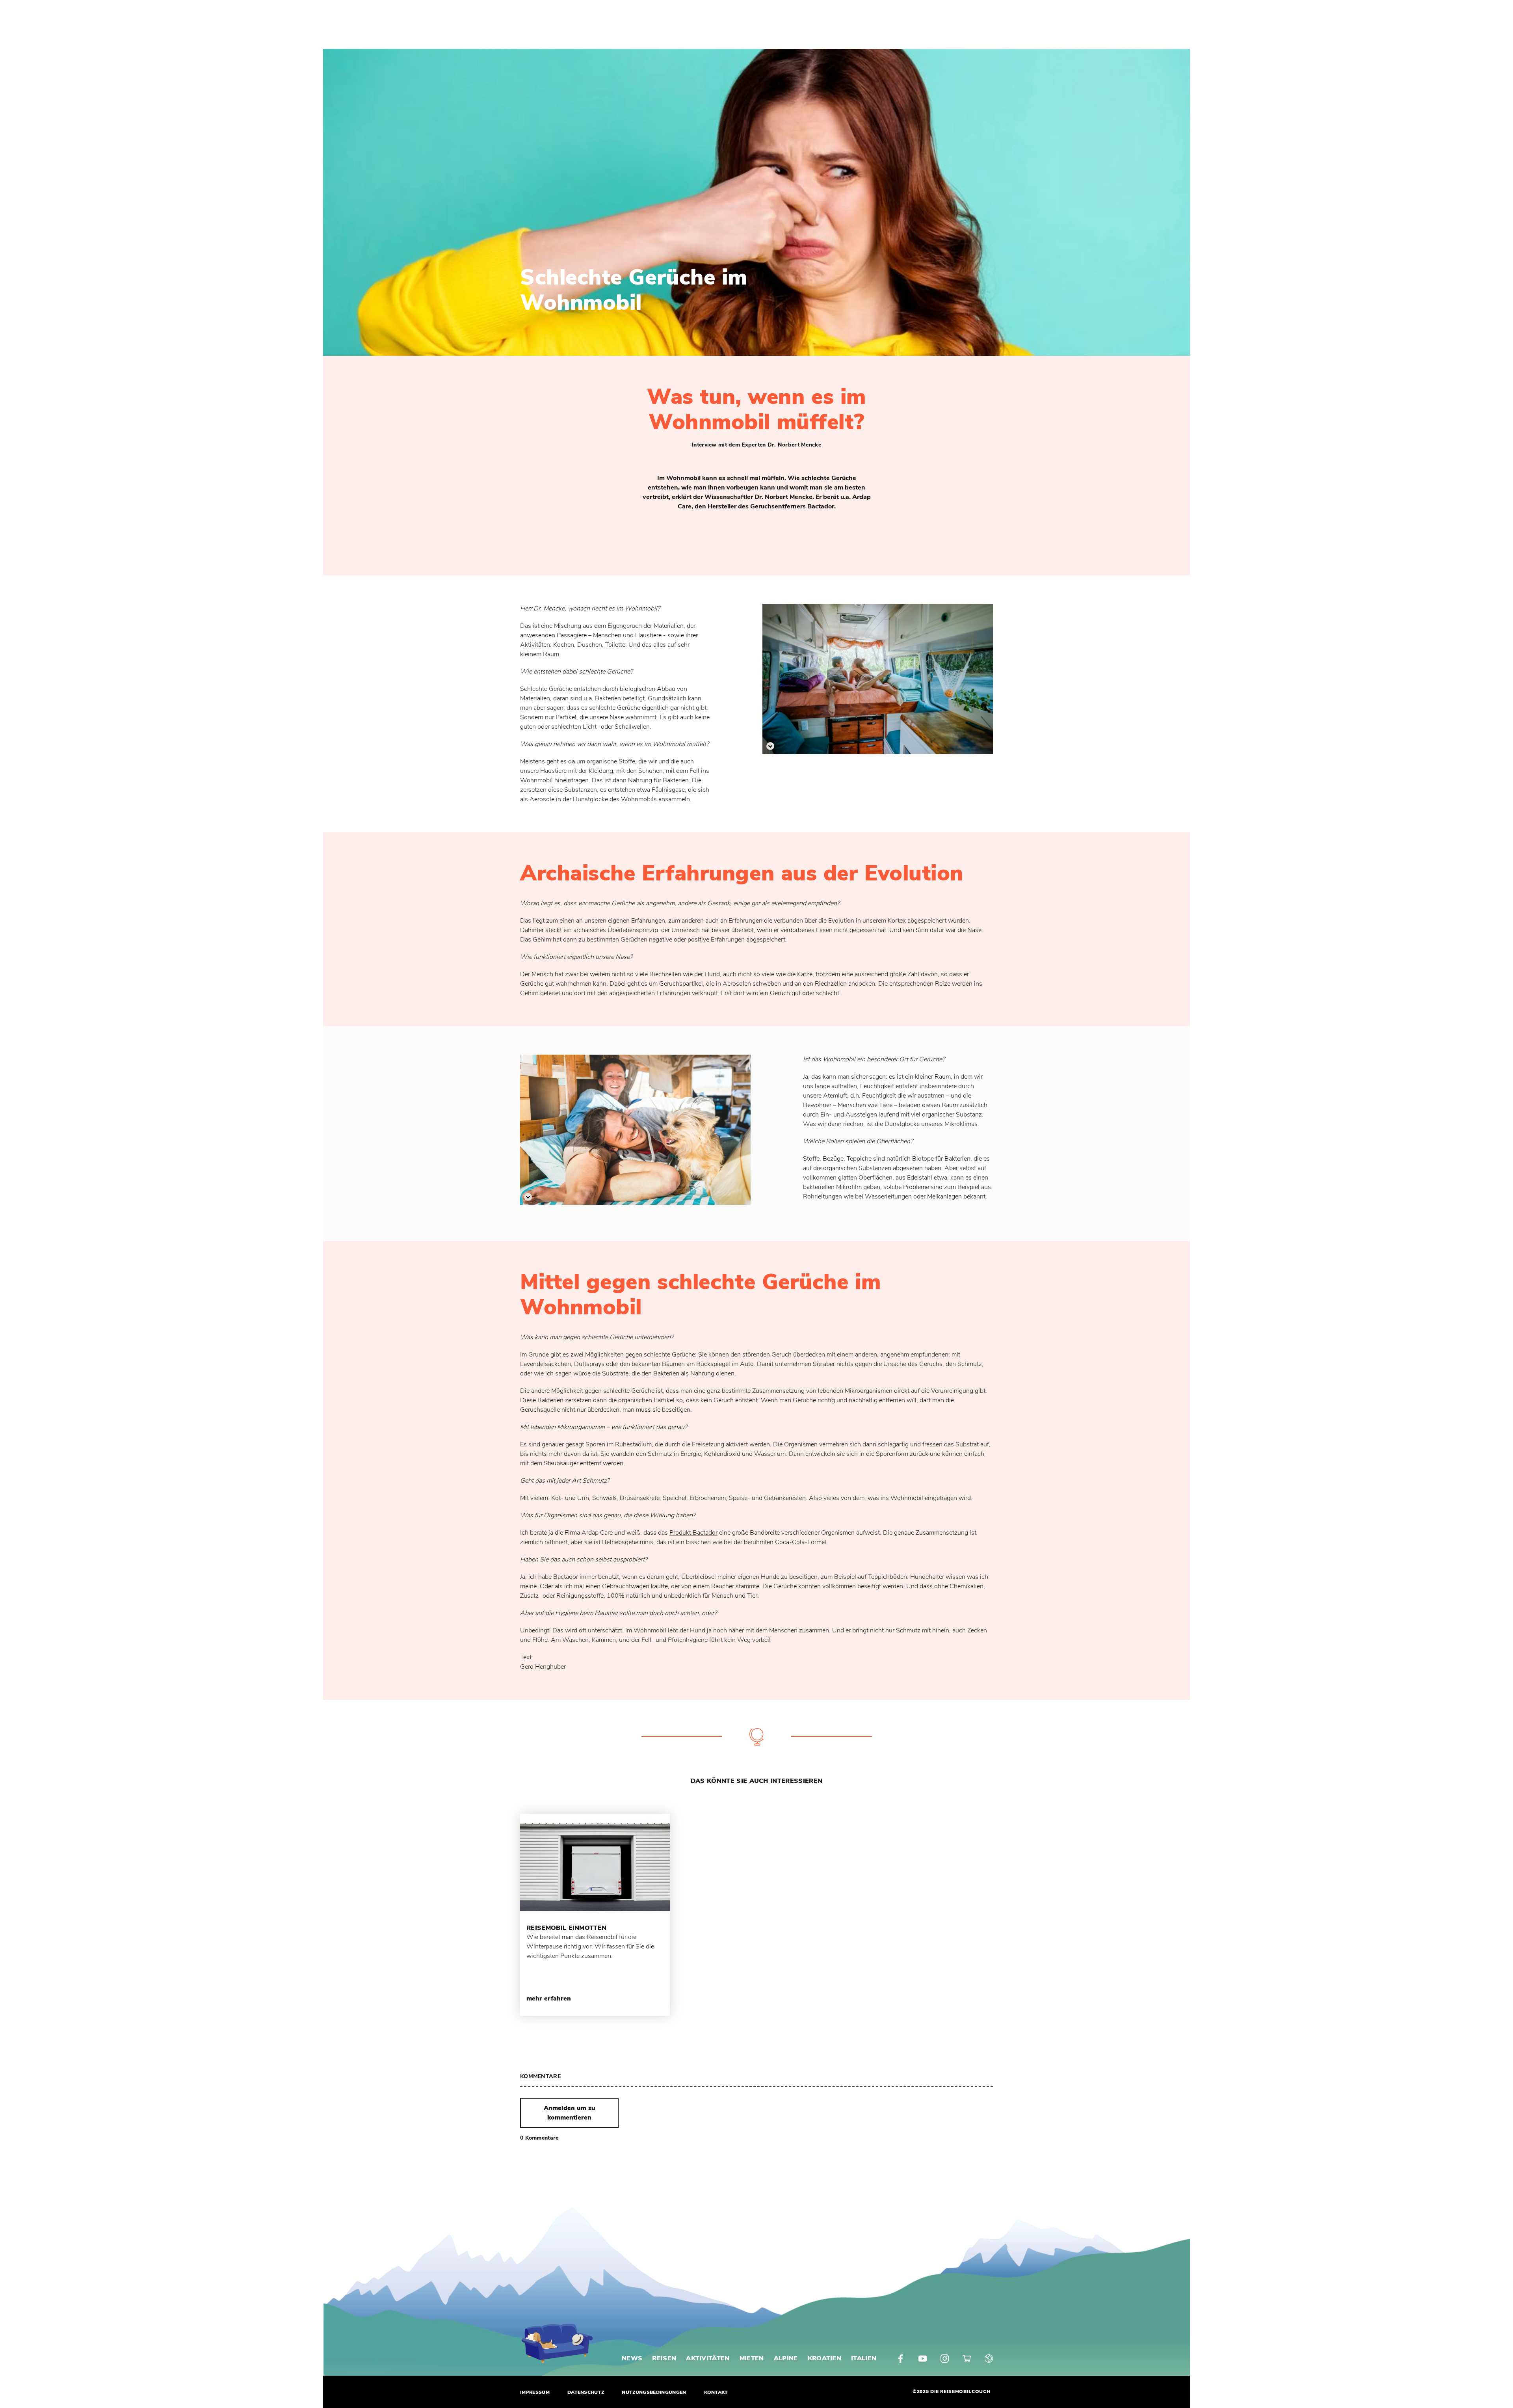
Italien (864, 2358)
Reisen (664, 2358)
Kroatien (825, 2358)
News (632, 2358)
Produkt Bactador (693, 1533)
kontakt (716, 2392)
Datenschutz (586, 2392)
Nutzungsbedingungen (654, 2392)
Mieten (752, 2358)
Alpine (786, 2358)
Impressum (535, 2392)
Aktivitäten (708, 2358)
